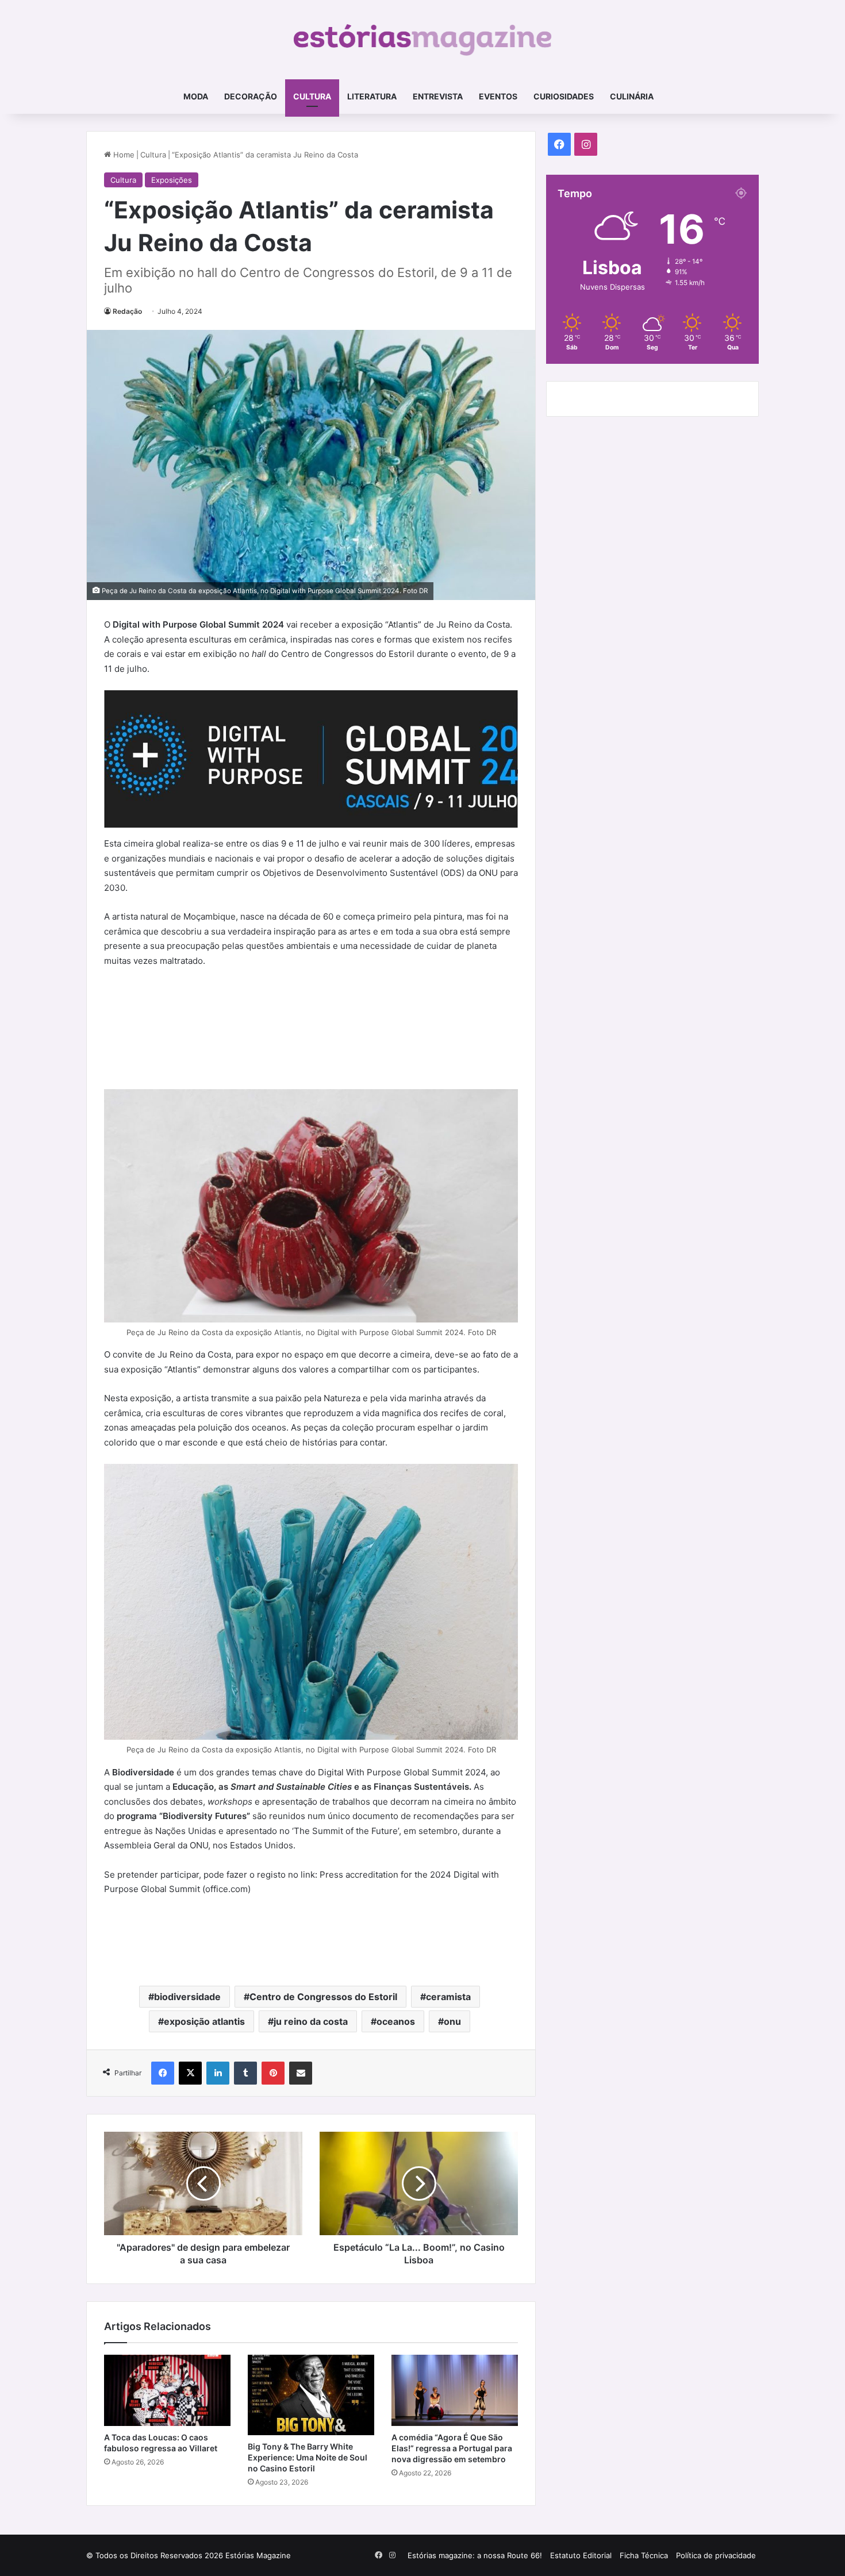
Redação (127, 311)
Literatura (372, 96)
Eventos (498, 96)
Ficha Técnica (644, 2555)
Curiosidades (564, 96)
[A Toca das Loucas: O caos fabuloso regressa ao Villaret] (167, 2390)
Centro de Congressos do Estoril (323, 1997)
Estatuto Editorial (581, 2555)
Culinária (632, 96)
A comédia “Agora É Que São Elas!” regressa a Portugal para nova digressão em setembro (452, 2448)
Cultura (312, 96)
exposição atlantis (204, 2021)
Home (123, 155)
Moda (196, 96)
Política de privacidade (716, 2555)
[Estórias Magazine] (423, 40)
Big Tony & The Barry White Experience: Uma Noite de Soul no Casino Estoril (308, 2457)
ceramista (448, 1997)
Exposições (172, 180)
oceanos (396, 2021)
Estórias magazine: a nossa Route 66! (475, 2555)
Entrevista (438, 96)
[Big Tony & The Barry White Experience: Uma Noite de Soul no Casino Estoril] (311, 2395)
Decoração (251, 96)
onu (452, 2021)
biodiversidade (187, 1997)
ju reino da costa (311, 2021)
